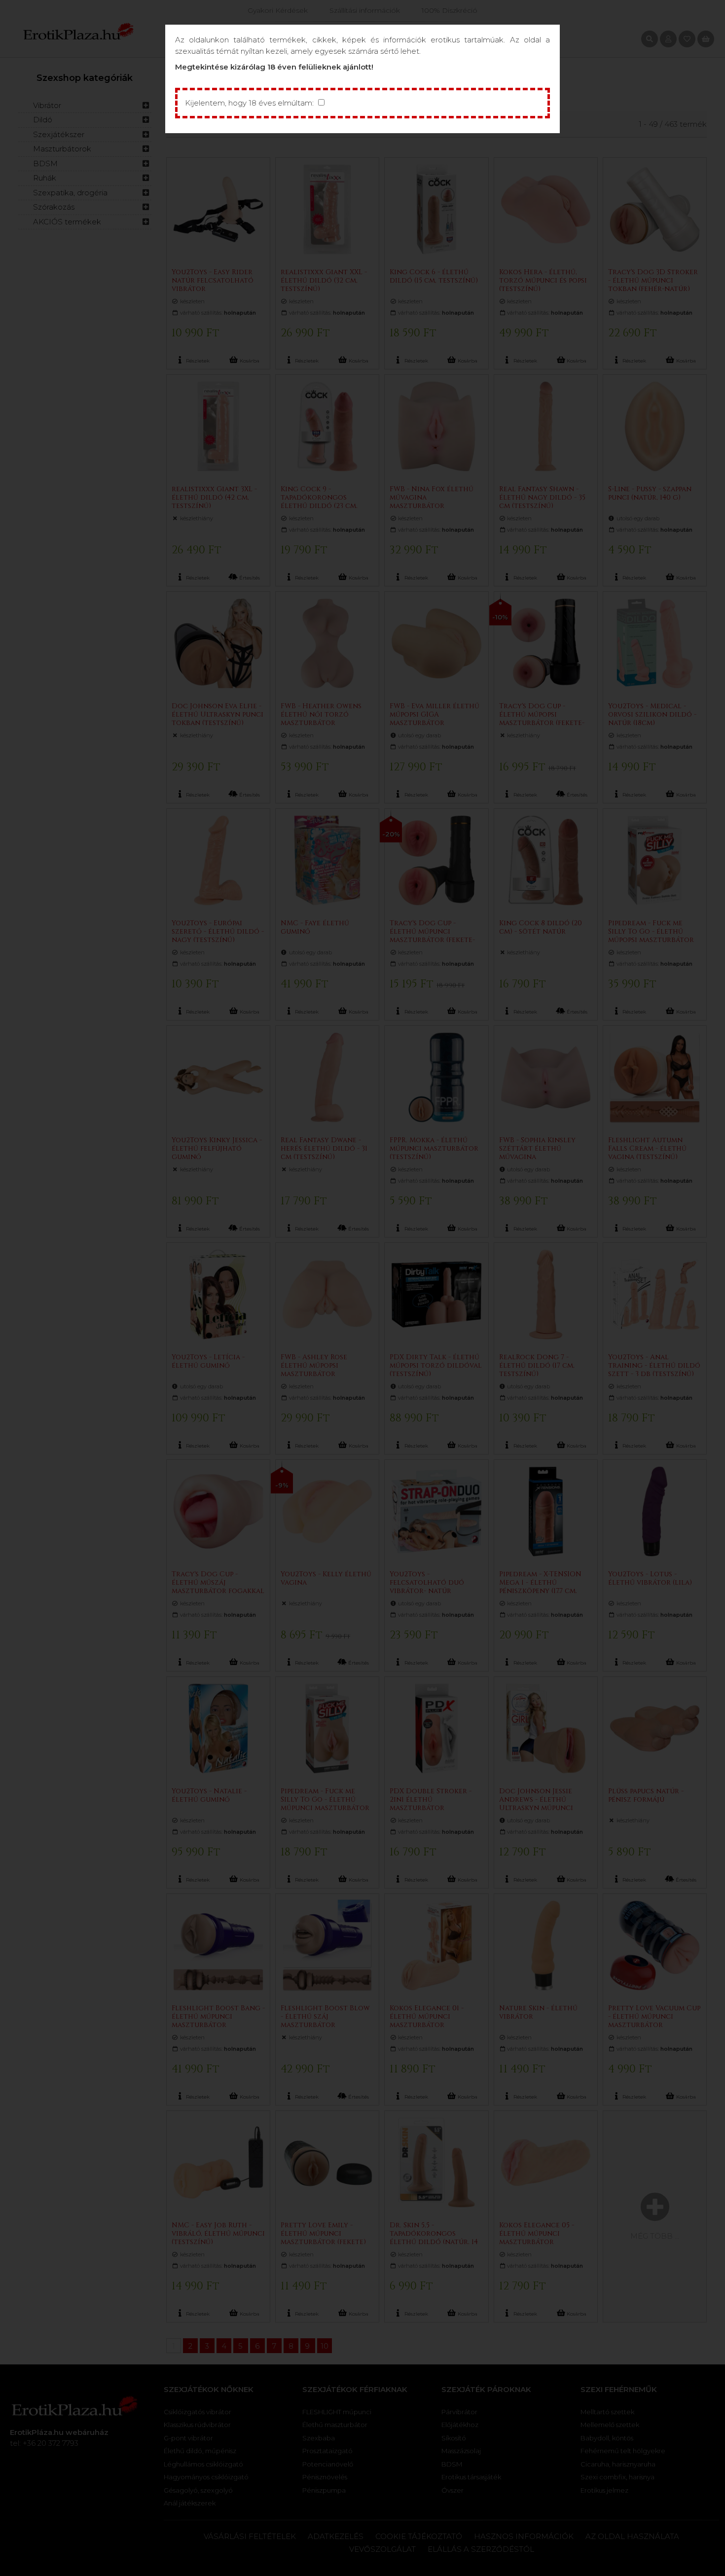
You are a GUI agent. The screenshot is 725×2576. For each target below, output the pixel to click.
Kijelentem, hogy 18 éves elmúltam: (249, 103)
